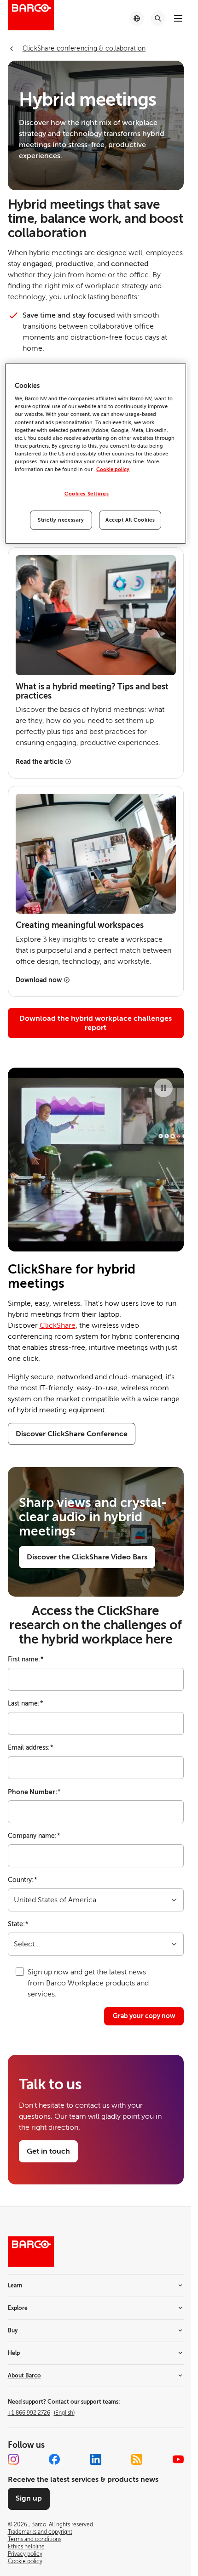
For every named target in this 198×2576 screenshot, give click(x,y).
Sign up (29, 2498)
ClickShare (58, 1325)
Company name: (34, 1836)
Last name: (26, 1703)
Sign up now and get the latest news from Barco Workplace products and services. (88, 1983)
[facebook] (54, 2459)
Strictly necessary (61, 520)
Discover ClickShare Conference (72, 1434)
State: (18, 1924)
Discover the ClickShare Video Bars (87, 1557)
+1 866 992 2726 (41, 2413)
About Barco (24, 2376)
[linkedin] (96, 2459)
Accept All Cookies (130, 520)
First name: (26, 1659)
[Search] (158, 18)
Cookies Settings (87, 494)
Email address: (31, 1748)
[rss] (137, 2459)
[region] (95, 454)
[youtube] (178, 2459)
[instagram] (13, 2459)
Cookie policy (113, 469)
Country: (23, 1880)
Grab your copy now (144, 2016)
